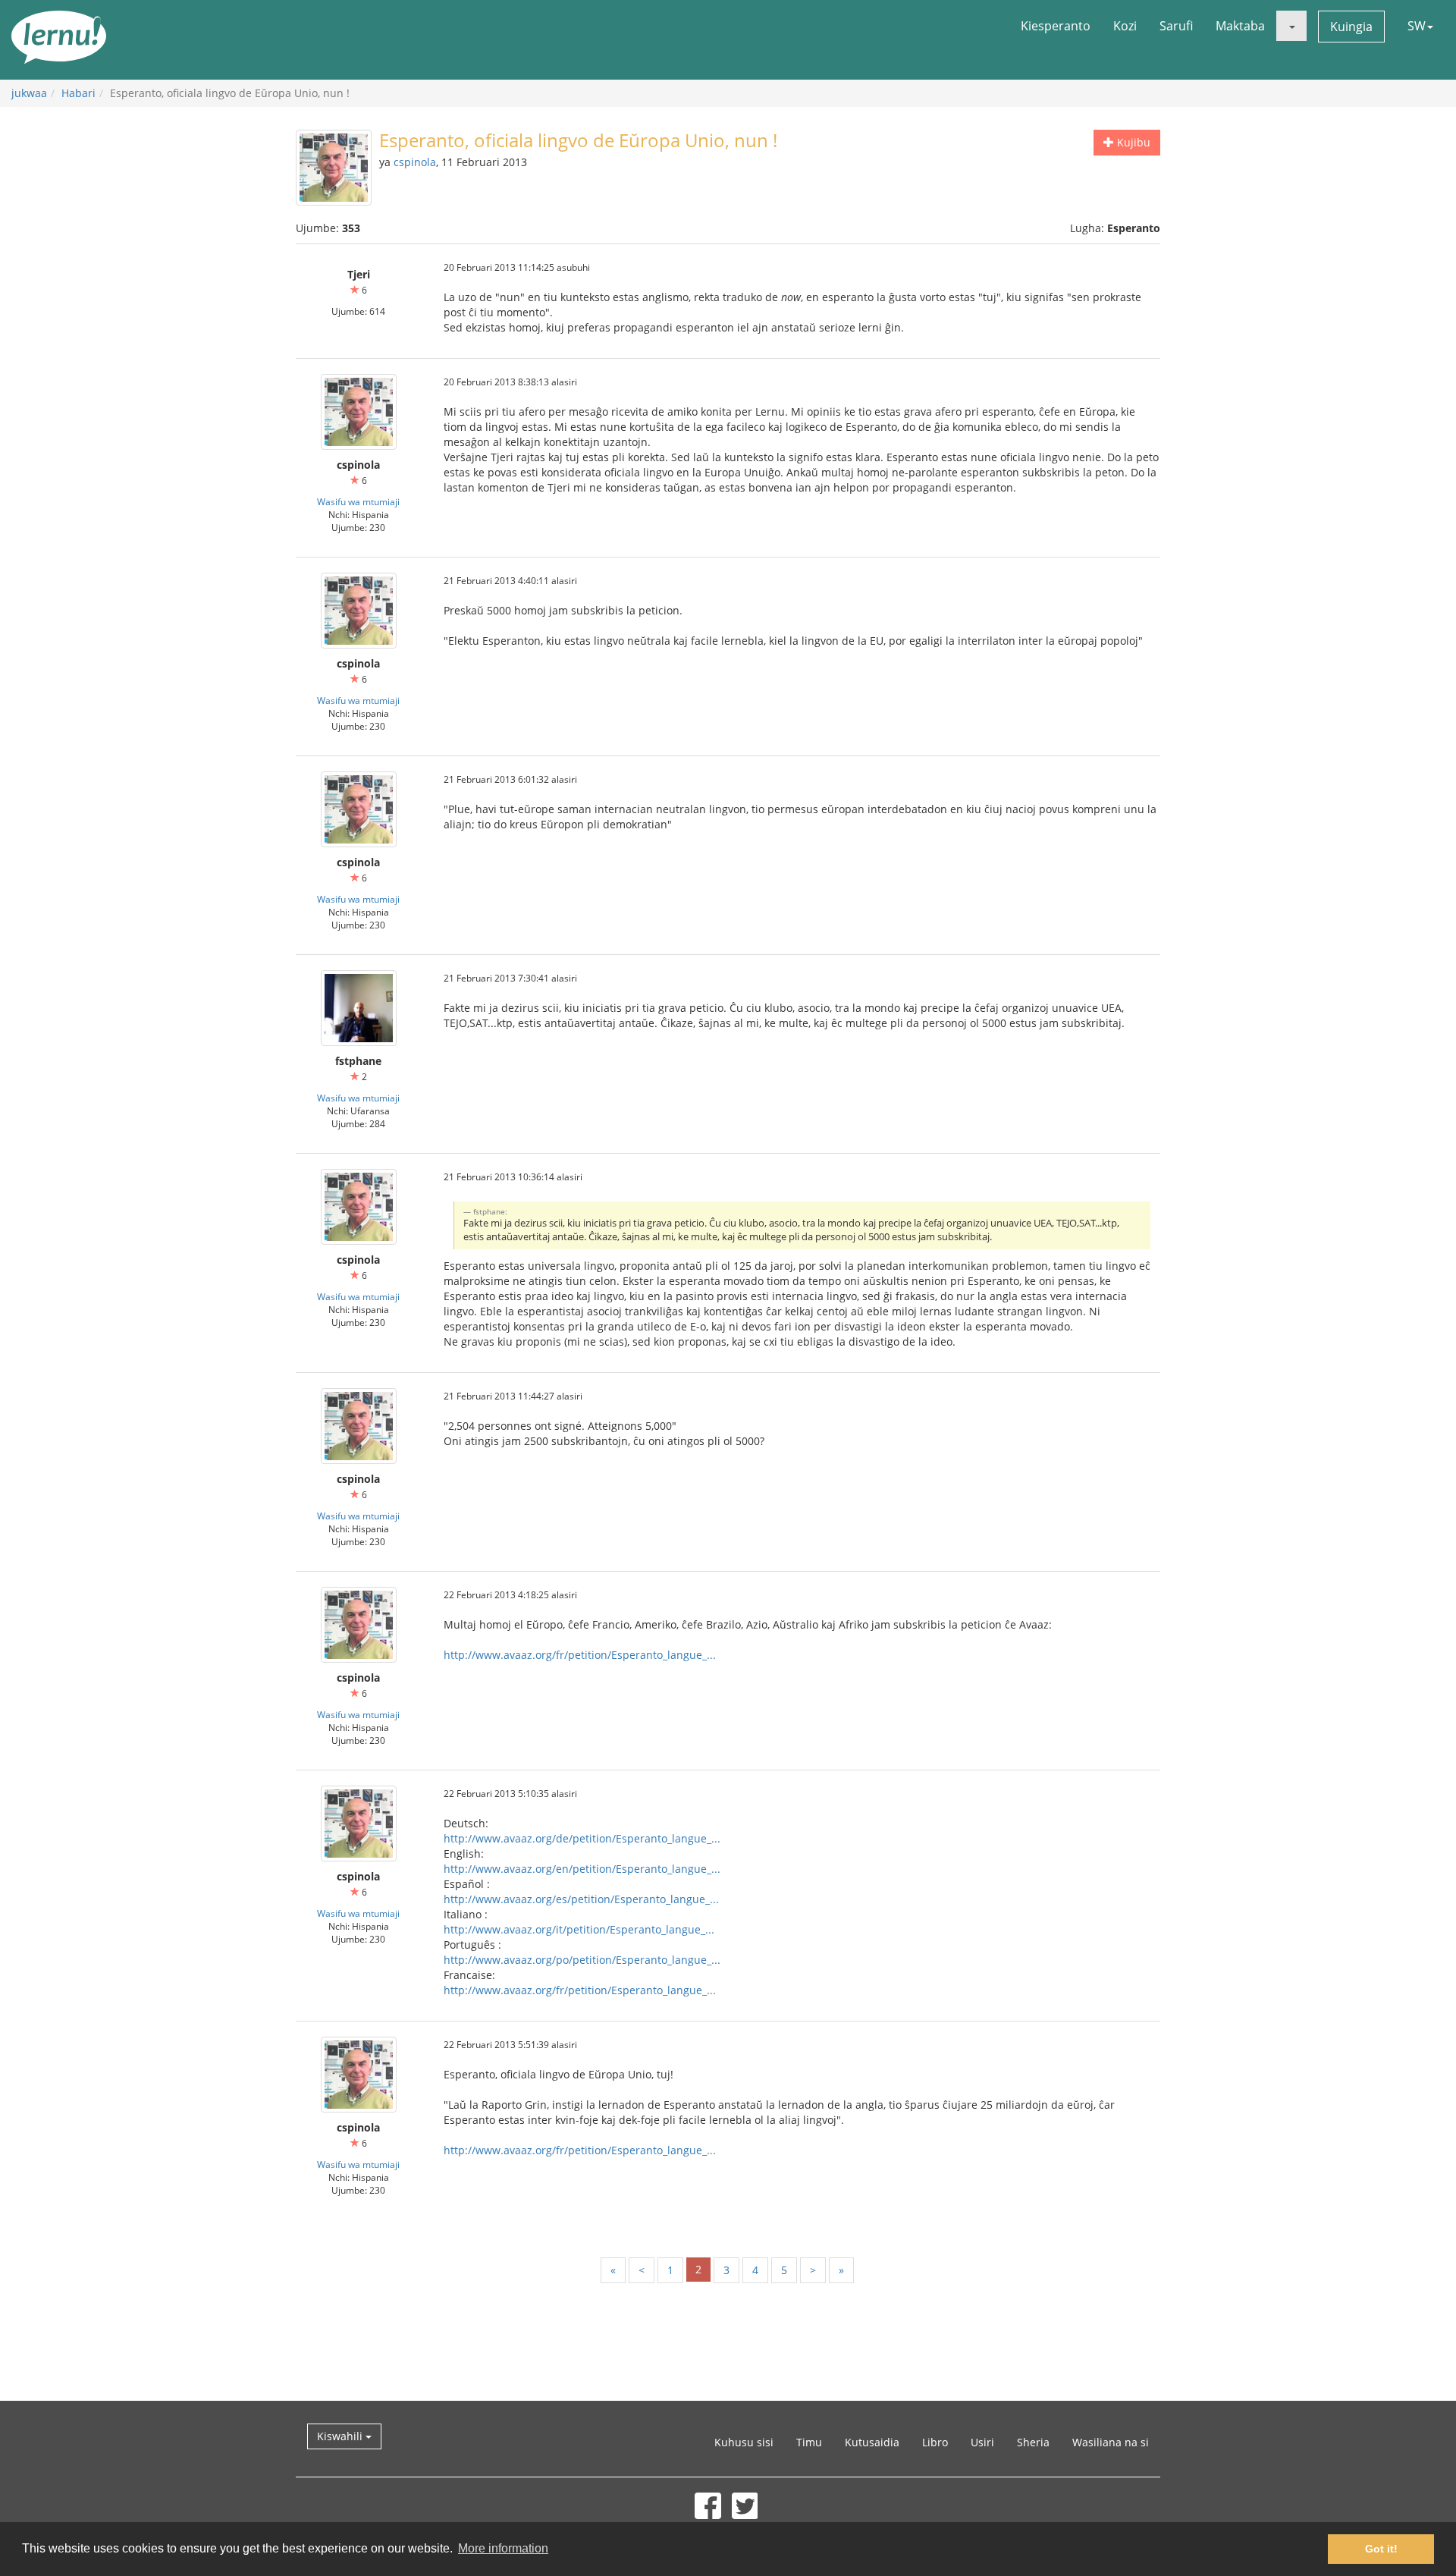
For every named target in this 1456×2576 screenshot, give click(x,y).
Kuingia (1351, 27)
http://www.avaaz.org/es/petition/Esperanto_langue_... (581, 1899)
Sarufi (1176, 26)
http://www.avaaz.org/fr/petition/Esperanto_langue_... (580, 1655)
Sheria (1033, 2442)
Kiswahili (341, 2436)
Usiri (982, 2442)
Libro (935, 2442)
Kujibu (1132, 142)
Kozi (1125, 26)
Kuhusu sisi (744, 2442)
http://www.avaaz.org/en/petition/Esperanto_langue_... (582, 1869)
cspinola (415, 162)
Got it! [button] (1381, 2549)
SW (1417, 26)
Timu (809, 2442)
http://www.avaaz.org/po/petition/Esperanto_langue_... (582, 1960)
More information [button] (503, 2548)
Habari (78, 93)
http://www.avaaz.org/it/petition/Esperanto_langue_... (579, 1929)
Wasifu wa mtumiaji (358, 501)
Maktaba (1240, 26)
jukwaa (29, 93)
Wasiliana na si (1111, 2442)
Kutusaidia (872, 2442)
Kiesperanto (1056, 26)
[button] (1291, 26)
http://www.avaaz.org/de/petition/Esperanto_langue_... (582, 1838)
